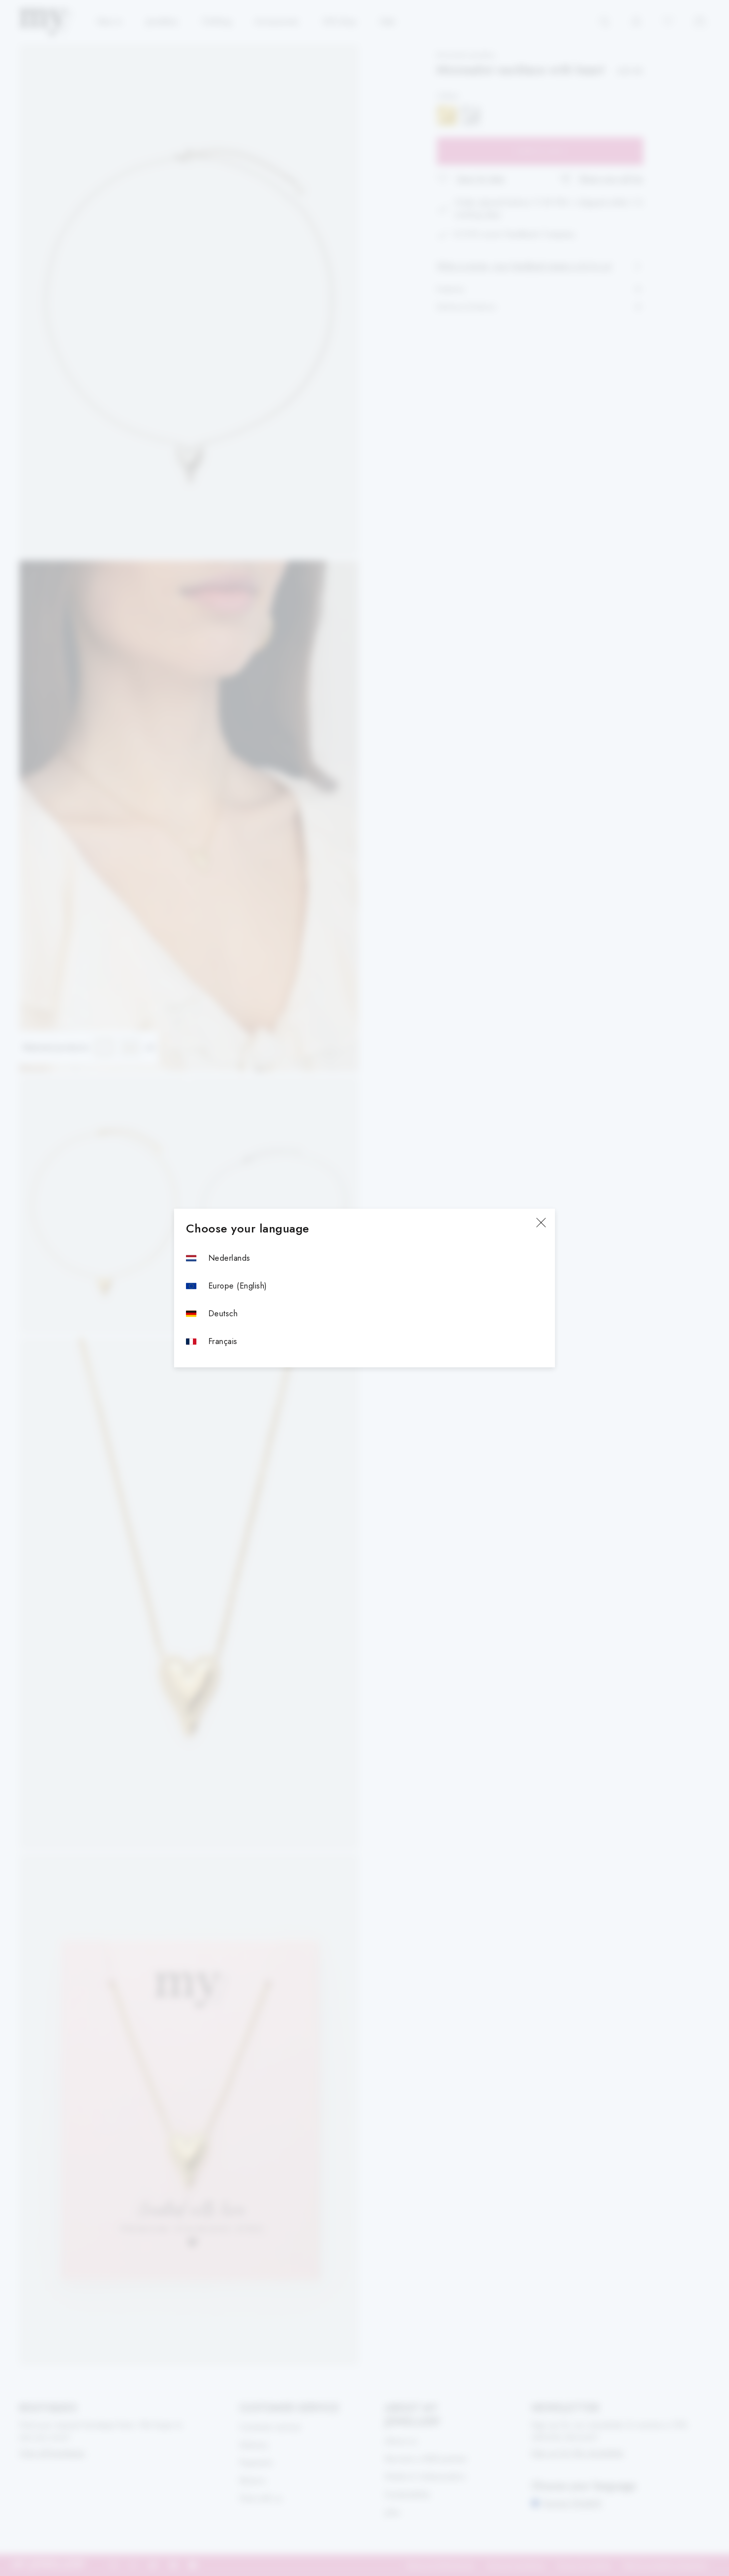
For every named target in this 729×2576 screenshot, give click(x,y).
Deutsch (223, 1314)
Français (223, 1341)
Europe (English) (238, 1286)
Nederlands (229, 1258)
